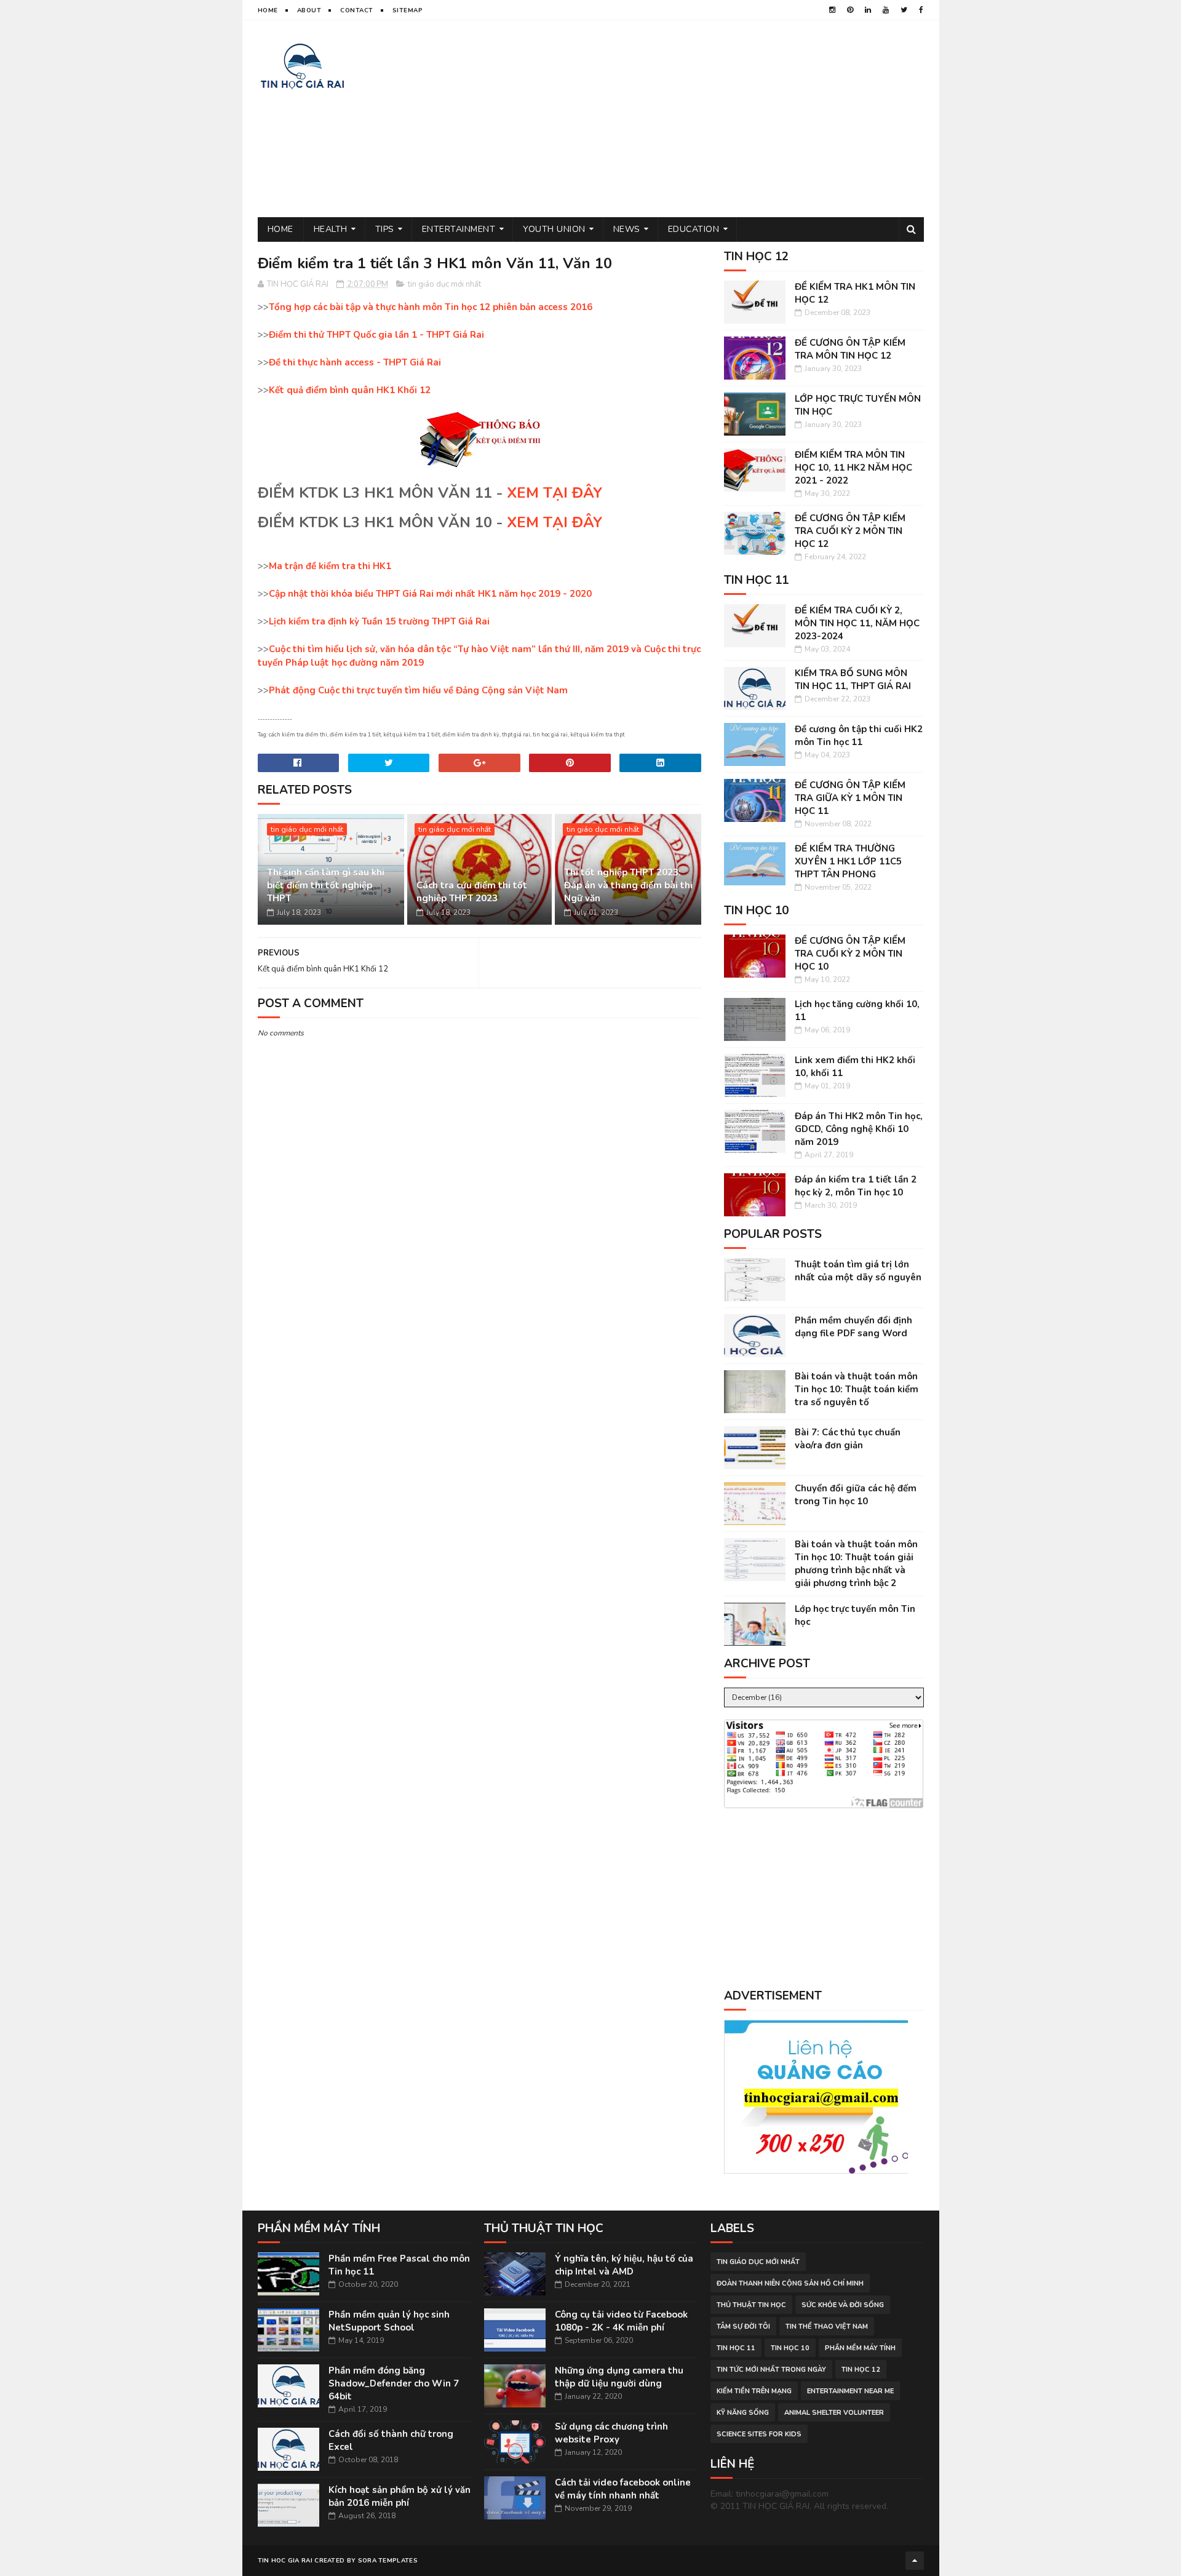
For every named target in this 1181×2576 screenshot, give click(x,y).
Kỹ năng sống (743, 2413)
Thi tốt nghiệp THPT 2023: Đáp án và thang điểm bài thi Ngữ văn (628, 885)
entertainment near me (850, 2391)
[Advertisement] (700, 119)
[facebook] (921, 10)
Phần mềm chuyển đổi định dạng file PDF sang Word (853, 1327)
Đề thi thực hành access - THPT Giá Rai (355, 362)
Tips (385, 229)
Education (694, 229)
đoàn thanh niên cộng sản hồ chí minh (790, 2283)
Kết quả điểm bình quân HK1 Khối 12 (350, 390)
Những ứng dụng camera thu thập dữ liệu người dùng (619, 2377)
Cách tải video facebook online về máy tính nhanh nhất (623, 2489)
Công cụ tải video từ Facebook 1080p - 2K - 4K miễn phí (621, 2321)
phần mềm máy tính (860, 2348)
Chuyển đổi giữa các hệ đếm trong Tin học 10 (856, 1495)
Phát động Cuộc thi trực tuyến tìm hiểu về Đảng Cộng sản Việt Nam (418, 690)
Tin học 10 (790, 2348)
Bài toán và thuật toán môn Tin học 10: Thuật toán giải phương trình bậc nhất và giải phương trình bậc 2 (856, 1564)
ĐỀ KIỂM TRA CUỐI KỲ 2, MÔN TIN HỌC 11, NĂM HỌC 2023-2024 (857, 623)
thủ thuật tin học (751, 2305)
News (627, 229)
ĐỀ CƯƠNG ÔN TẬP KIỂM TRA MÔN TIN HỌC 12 (850, 349)
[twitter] (904, 10)
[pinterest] (850, 10)
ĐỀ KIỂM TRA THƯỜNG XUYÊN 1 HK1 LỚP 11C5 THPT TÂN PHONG (848, 861)
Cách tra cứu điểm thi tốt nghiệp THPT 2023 (472, 892)
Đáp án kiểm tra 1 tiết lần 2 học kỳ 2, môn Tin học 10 (856, 1186)
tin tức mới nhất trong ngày (771, 2370)
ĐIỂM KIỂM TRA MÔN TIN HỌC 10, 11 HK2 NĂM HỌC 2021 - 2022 (853, 468)
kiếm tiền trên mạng (754, 2391)
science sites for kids (759, 2434)
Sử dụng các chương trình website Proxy (611, 2433)
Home (268, 10)
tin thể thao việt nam (827, 2327)
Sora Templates (388, 2561)
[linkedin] (868, 10)
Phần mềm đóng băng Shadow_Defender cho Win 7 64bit (394, 2383)
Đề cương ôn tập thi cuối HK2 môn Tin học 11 (859, 736)
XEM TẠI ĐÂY (555, 493)
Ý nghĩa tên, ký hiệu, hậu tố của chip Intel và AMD (624, 2265)
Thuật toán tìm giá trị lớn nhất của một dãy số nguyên (858, 1271)
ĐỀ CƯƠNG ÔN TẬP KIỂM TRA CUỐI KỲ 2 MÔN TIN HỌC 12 (850, 531)
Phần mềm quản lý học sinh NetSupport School (389, 2321)
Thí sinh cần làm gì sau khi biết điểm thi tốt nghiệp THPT (326, 885)
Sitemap (408, 10)
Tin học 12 (861, 2370)
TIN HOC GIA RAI (285, 2561)
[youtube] (886, 10)
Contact (357, 10)
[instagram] (832, 10)
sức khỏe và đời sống (843, 2305)
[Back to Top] (915, 2561)
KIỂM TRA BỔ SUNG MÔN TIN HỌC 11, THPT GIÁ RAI (853, 680)
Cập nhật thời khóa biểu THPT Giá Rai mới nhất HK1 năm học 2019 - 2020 (430, 594)
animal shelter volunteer (834, 2413)
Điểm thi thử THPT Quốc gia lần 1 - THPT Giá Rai (376, 335)
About (309, 10)
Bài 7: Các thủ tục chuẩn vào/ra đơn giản (848, 1439)
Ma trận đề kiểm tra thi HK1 (330, 566)
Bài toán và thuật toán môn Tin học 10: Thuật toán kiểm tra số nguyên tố (857, 1389)
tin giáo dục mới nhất (444, 284)
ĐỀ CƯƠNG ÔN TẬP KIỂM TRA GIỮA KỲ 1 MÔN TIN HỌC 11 (850, 798)
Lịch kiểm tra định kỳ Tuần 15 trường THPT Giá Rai (379, 621)
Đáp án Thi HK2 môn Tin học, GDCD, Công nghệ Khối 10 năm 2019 (859, 1129)
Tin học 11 (736, 2348)
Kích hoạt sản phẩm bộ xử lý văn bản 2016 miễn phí (400, 2496)
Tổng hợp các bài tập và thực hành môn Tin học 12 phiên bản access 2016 (431, 307)
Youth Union (554, 229)
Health (331, 229)
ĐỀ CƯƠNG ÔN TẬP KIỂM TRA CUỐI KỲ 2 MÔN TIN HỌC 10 (850, 954)
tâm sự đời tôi (743, 2327)
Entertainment (459, 229)
